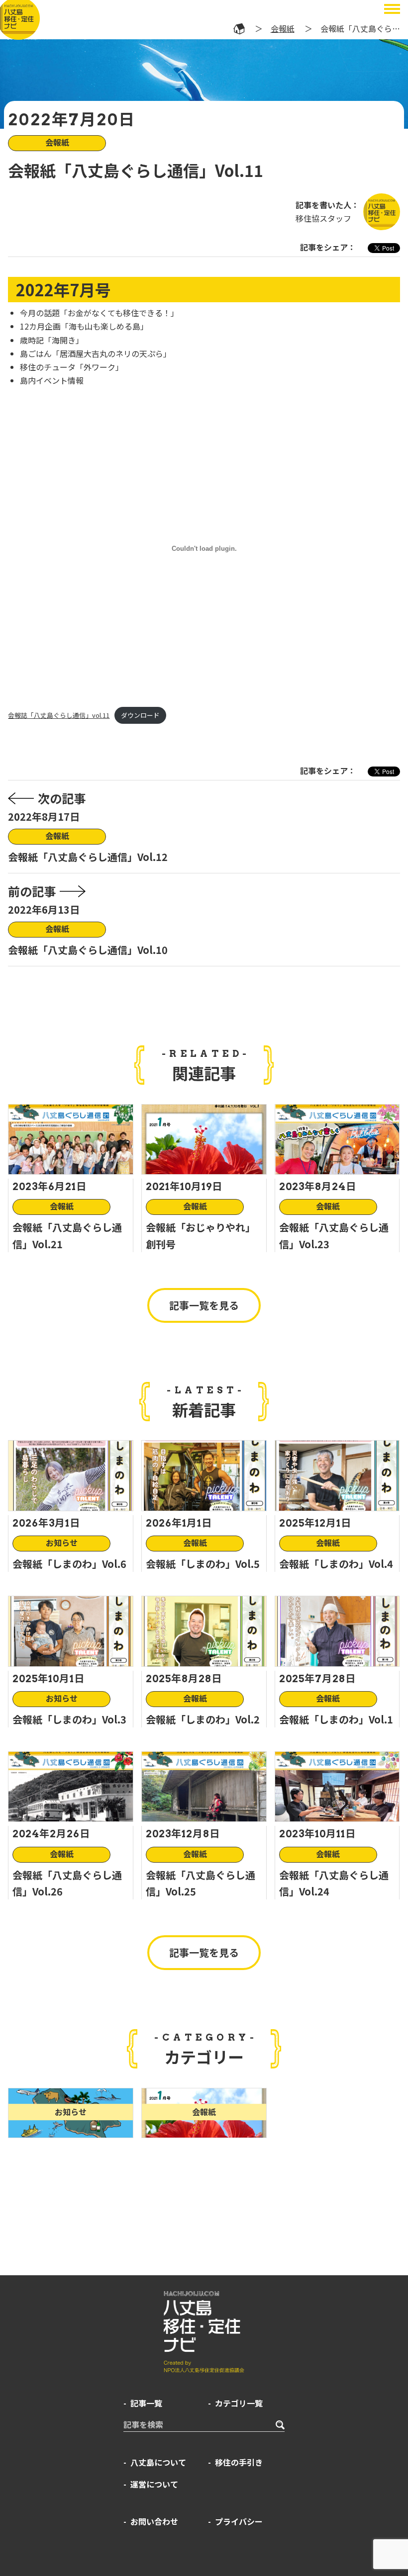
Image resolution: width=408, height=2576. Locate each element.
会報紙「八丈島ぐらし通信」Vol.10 (88, 950)
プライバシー (239, 2521)
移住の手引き (239, 2462)
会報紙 (283, 28)
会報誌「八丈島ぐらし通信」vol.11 (59, 715)
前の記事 (32, 891)
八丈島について (158, 2462)
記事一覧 (146, 2403)
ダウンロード (140, 715)
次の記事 (62, 798)
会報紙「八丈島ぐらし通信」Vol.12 (88, 857)
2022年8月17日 (44, 816)
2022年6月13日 (44, 909)
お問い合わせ (154, 2521)
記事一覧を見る (204, 1305)
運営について (154, 2484)
